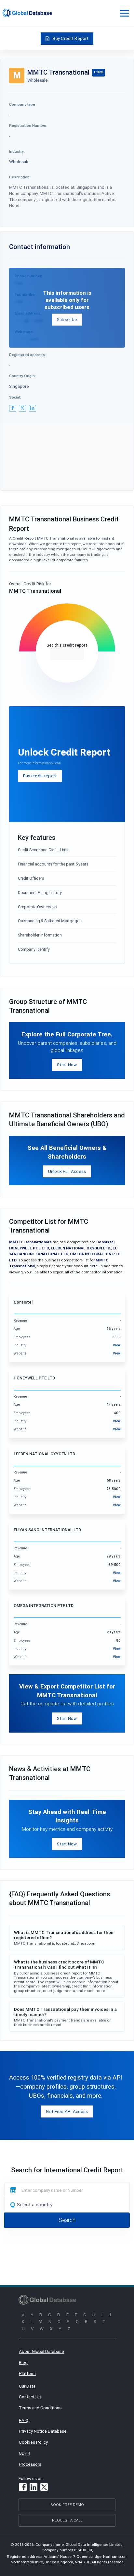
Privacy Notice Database (43, 2431)
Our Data (27, 2386)
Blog (23, 2362)
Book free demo (67, 2504)
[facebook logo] (13, 408)
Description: (20, 177)
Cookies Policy (33, 2442)
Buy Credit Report (71, 38)
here (94, 1266)
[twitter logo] (22, 408)
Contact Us (30, 2397)
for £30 (67, 654)
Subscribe (67, 319)
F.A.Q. (24, 2420)
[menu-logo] (27, 13)
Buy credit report (40, 776)
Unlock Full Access (67, 1171)
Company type (22, 104)
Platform (27, 2373)
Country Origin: (22, 376)
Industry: (17, 151)
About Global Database (41, 2351)
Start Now (67, 1065)
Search (67, 2220)
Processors (30, 2464)
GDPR (25, 2453)
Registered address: (27, 355)
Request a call (67, 2520)
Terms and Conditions (40, 2408)
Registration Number (28, 125)
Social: (15, 397)
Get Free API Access (67, 2111)
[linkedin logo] (33, 408)
